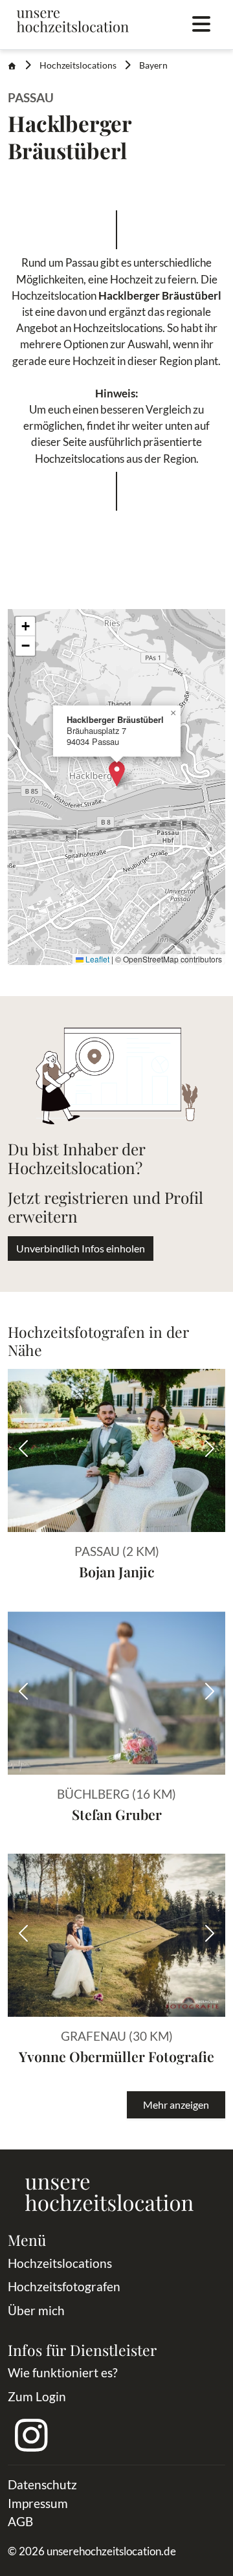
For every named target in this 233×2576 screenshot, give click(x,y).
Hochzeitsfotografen (64, 2286)
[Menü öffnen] (201, 25)
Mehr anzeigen (176, 2104)
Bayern (153, 65)
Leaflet (96, 959)
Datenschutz (42, 2484)
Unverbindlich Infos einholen (81, 1248)
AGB (20, 2521)
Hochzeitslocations (78, 65)
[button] (117, 774)
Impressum (38, 2503)
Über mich (36, 2310)
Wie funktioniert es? (63, 2372)
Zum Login (37, 2396)
